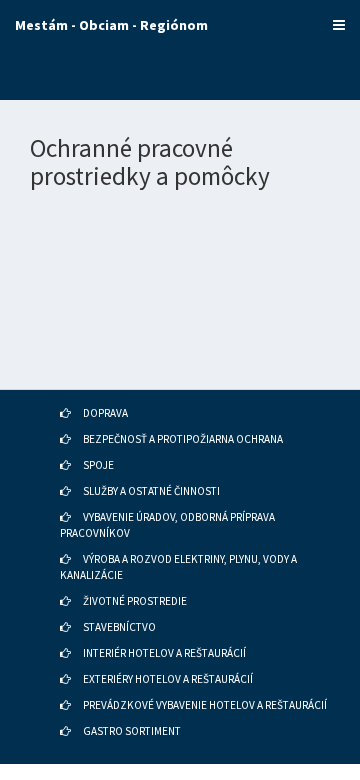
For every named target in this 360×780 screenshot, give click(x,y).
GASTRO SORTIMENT (132, 731)
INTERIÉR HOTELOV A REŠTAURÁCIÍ (164, 653)
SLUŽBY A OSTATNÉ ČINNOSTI (151, 491)
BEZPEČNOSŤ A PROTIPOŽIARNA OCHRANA (183, 439)
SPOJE (98, 465)
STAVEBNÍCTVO (119, 627)
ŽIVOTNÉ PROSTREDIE (135, 601)
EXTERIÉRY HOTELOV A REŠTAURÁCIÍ (168, 679)
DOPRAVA (105, 413)
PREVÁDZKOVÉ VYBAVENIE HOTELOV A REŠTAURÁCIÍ (205, 705)
